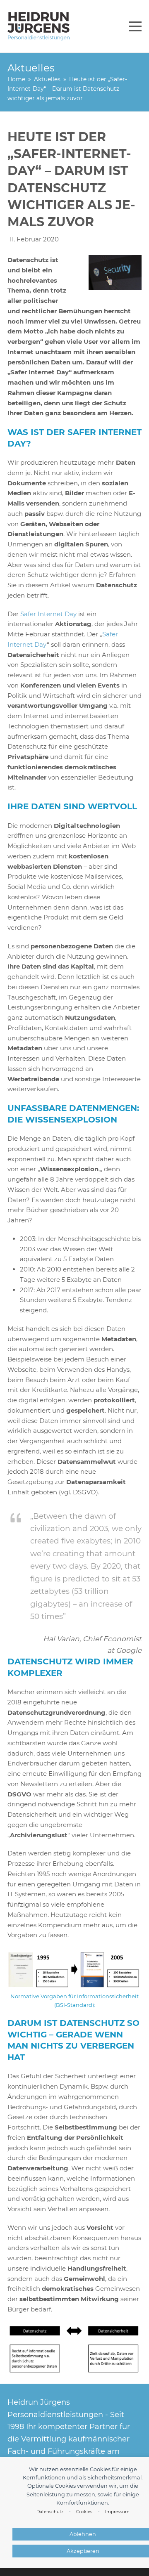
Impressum (117, 2512)
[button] (135, 26)
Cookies (84, 2512)
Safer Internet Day (49, 614)
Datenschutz (50, 2512)
